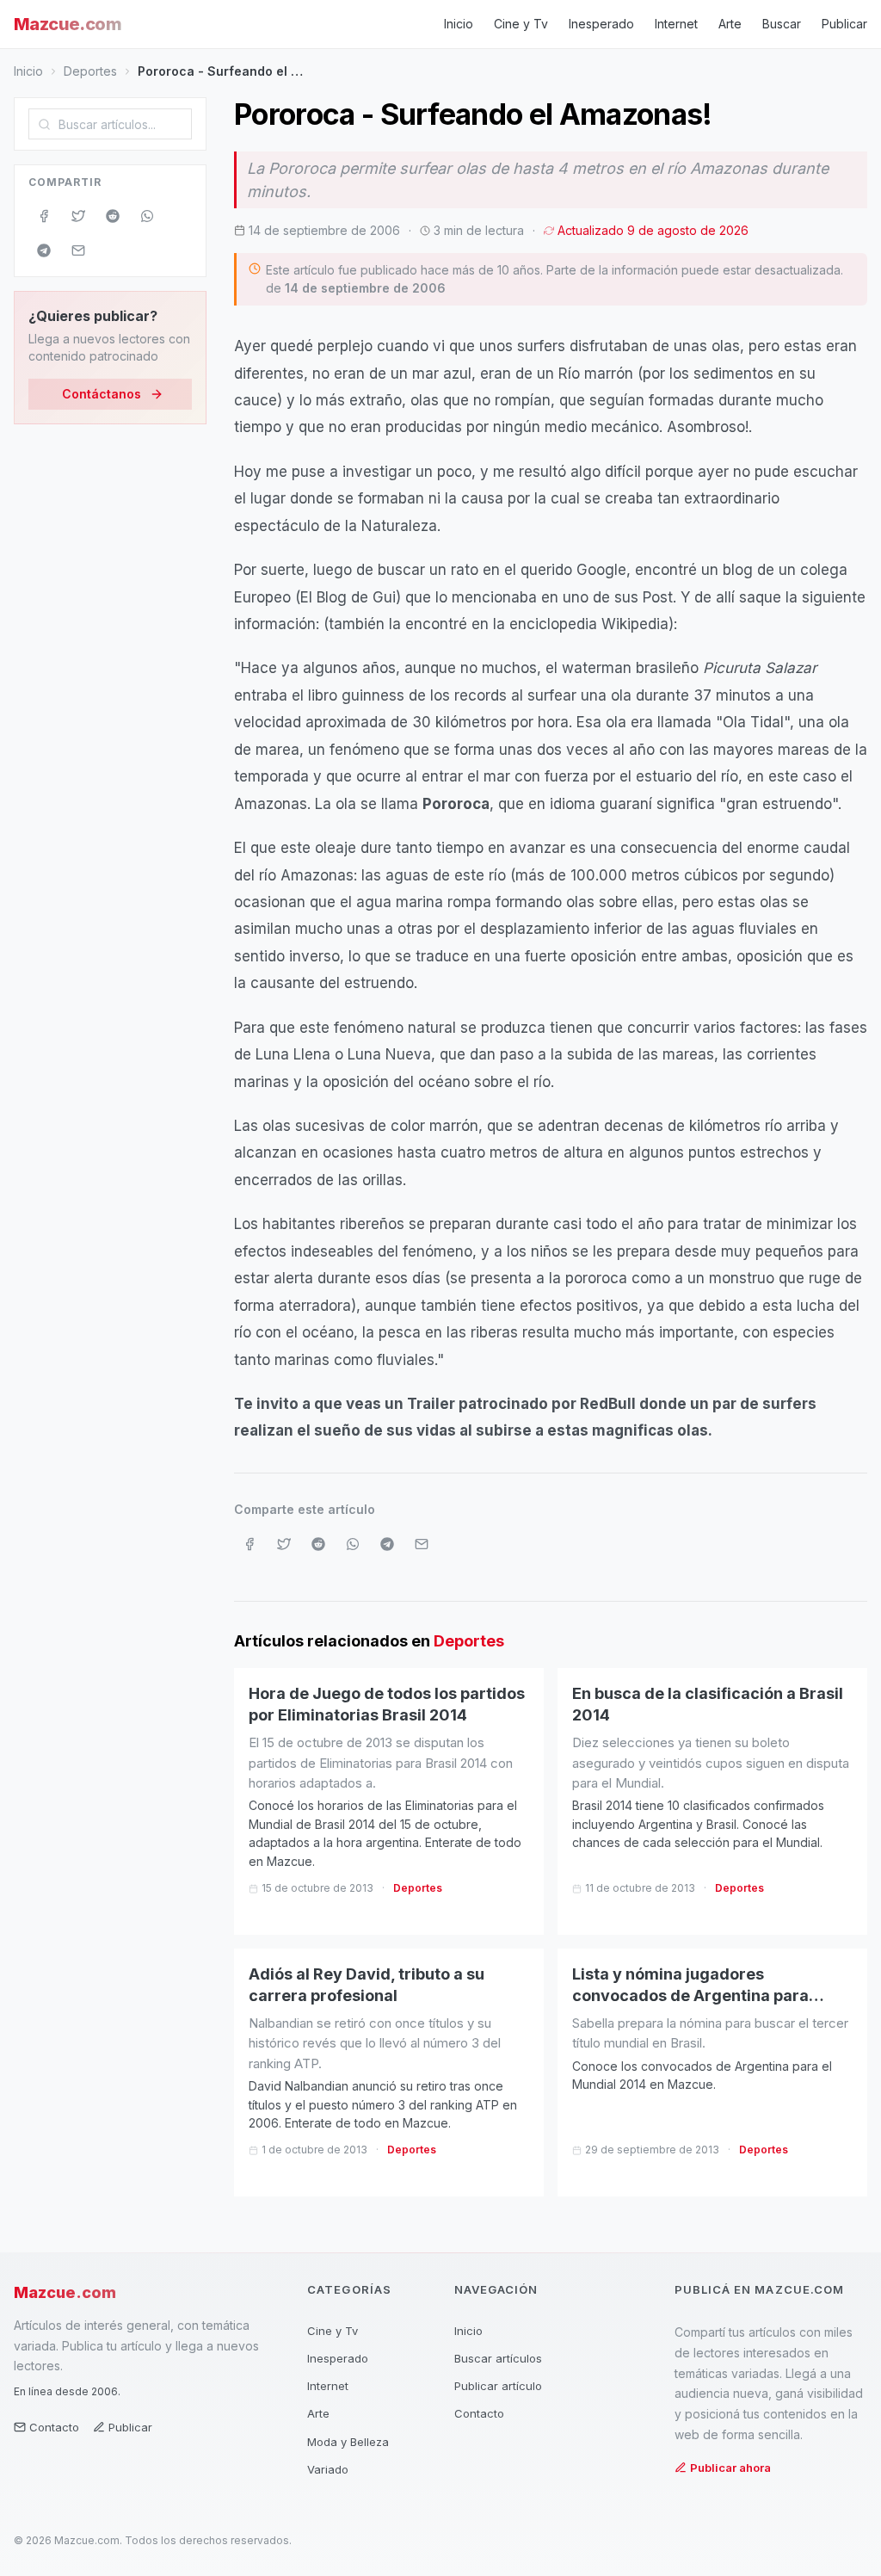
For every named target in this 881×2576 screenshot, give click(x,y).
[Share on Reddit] (113, 216)
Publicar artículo (498, 2386)
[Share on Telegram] (44, 250)
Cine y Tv (521, 24)
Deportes (90, 71)
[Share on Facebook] (44, 216)
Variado (328, 2469)
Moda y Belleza (348, 2442)
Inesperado (601, 24)
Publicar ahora (730, 2468)
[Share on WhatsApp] (147, 216)
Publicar (844, 24)
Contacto (54, 2427)
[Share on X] (78, 216)
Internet (676, 24)
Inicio (459, 24)
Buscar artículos (498, 2358)
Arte (730, 24)
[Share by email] (78, 250)
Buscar (782, 24)
